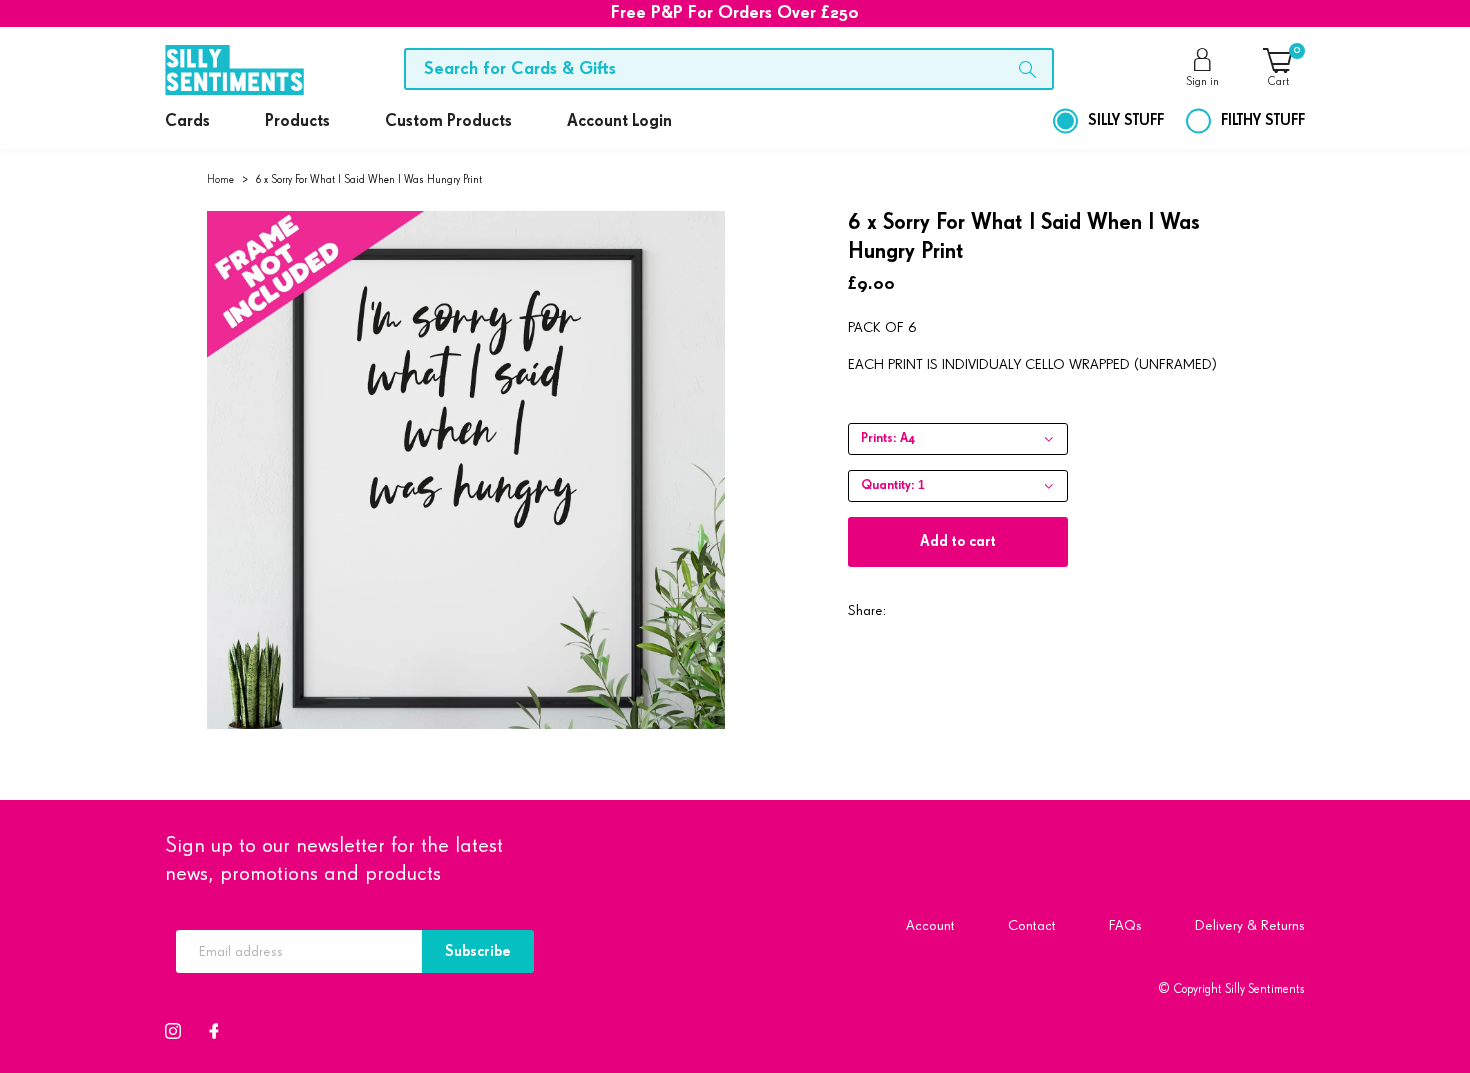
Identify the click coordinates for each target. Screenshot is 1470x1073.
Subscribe (478, 951)
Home (220, 179)
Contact (1032, 925)
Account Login (619, 121)
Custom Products (448, 121)
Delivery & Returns (1250, 925)
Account (930, 925)
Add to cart (958, 541)
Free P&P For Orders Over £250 (735, 13)
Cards (187, 121)
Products (297, 121)
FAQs (1125, 925)
